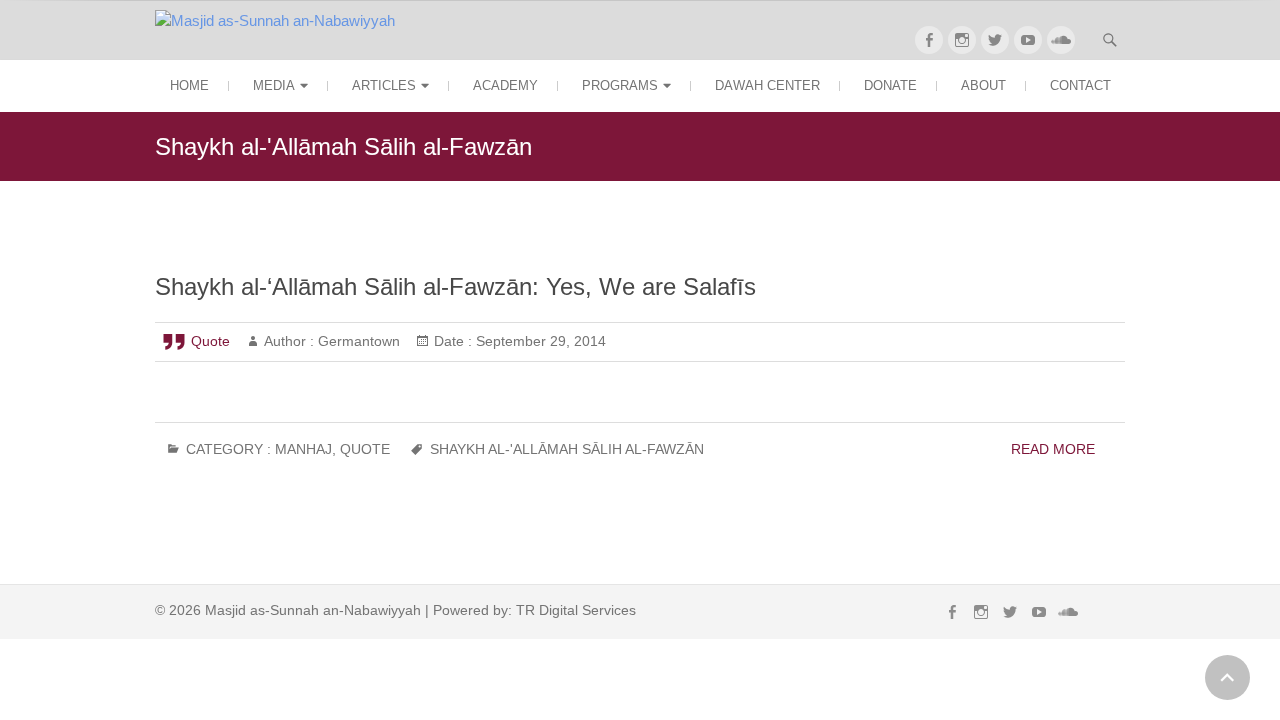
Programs (620, 85)
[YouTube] (1028, 40)
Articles (384, 85)
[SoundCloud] (1061, 40)
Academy (505, 85)
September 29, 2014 (539, 341)
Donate (890, 85)
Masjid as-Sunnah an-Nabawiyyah (313, 610)
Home (189, 85)
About (983, 85)
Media (274, 85)
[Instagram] (962, 40)
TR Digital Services (576, 610)
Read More (1053, 449)
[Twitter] (995, 40)
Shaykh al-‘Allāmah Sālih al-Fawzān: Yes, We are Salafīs (455, 286)
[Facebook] (929, 40)
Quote (210, 341)
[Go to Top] (1227, 677)
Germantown (357, 341)
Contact (1080, 85)
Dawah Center (767, 85)
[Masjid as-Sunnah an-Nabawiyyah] (280, 21)
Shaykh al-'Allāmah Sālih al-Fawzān (567, 449)
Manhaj (303, 449)
